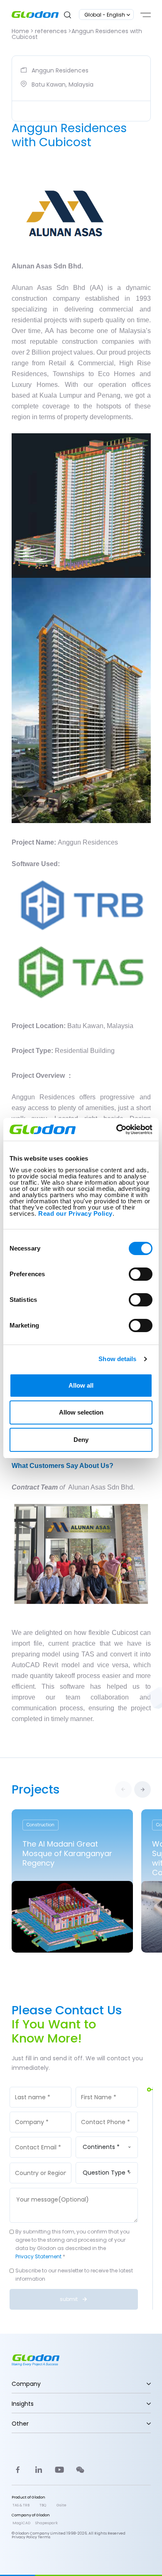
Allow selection (81, 1412)
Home (20, 31)
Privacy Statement (38, 2256)
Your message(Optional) (52, 2187)
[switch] (141, 1274)
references (51, 31)
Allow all (81, 1385)
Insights (23, 2404)
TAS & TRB (21, 2505)
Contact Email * (40, 2137)
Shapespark (47, 2523)
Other (20, 2424)
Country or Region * (43, 2165)
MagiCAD (21, 2523)
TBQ (43, 2505)
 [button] (142, 1789)
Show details (117, 1359)
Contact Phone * (108, 2111)
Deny (81, 1440)
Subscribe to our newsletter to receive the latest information (74, 2275)
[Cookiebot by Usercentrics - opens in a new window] (117, 1130)
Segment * (100, 2136)
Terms (44, 2537)
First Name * (102, 2086)
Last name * (36, 2086)
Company (26, 2384)
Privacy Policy (24, 2537)
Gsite (61, 2505)
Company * (35, 2111)
